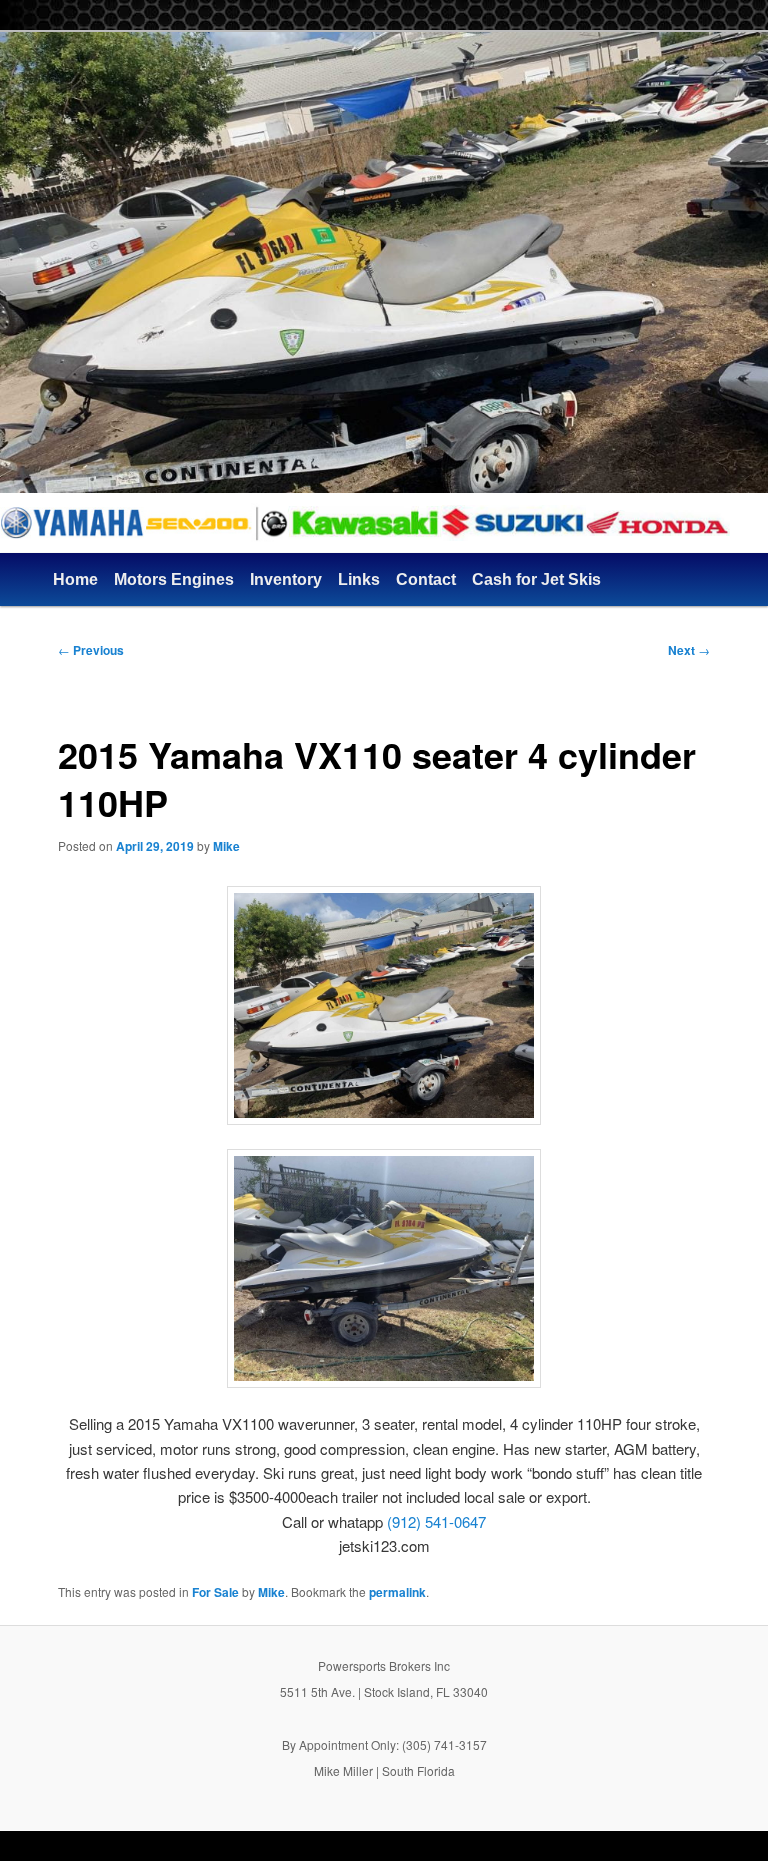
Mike (226, 846)
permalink (397, 1592)
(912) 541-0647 (436, 1521)
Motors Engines (174, 579)
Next (689, 650)
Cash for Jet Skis (536, 579)
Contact (426, 579)
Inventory (286, 579)
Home (75, 579)
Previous (91, 650)
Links (359, 579)
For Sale (215, 1592)
